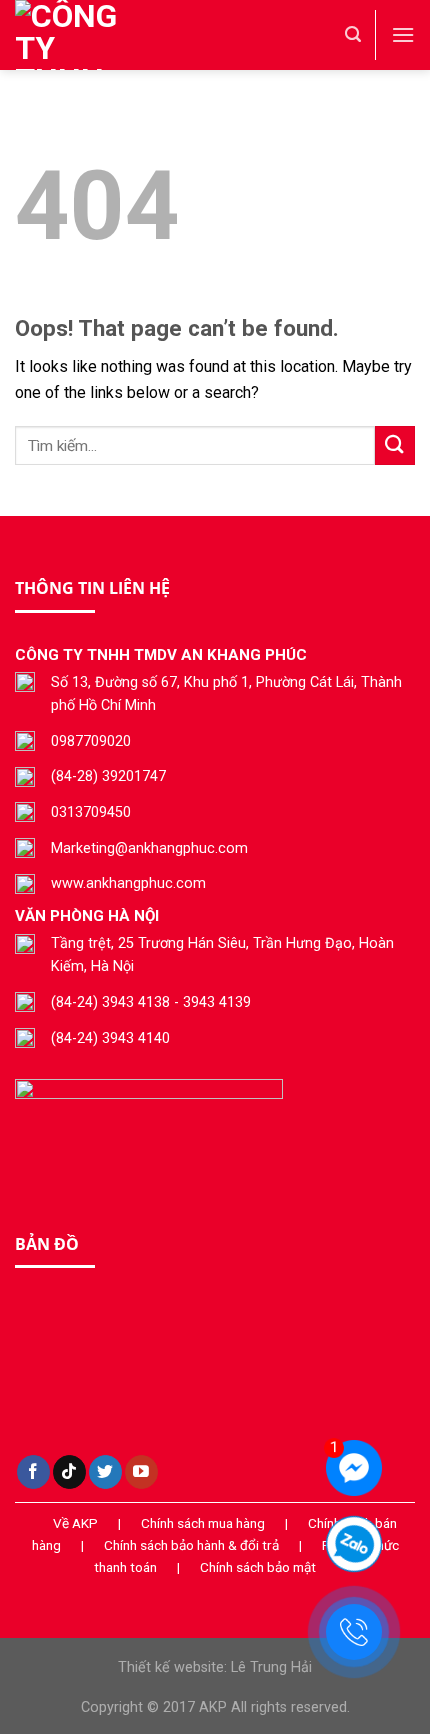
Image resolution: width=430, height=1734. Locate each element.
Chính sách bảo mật (258, 1567)
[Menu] (403, 34)
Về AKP (75, 1523)
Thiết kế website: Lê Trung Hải (215, 1667)
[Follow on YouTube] (141, 1472)
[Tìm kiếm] (353, 34)
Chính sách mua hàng (203, 1523)
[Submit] (395, 445)
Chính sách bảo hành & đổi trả (191, 1545)
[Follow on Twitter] (105, 1472)
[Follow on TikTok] (69, 1472)
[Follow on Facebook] (33, 1472)
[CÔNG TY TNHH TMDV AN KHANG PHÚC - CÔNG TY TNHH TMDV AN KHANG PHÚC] (115, 35)
